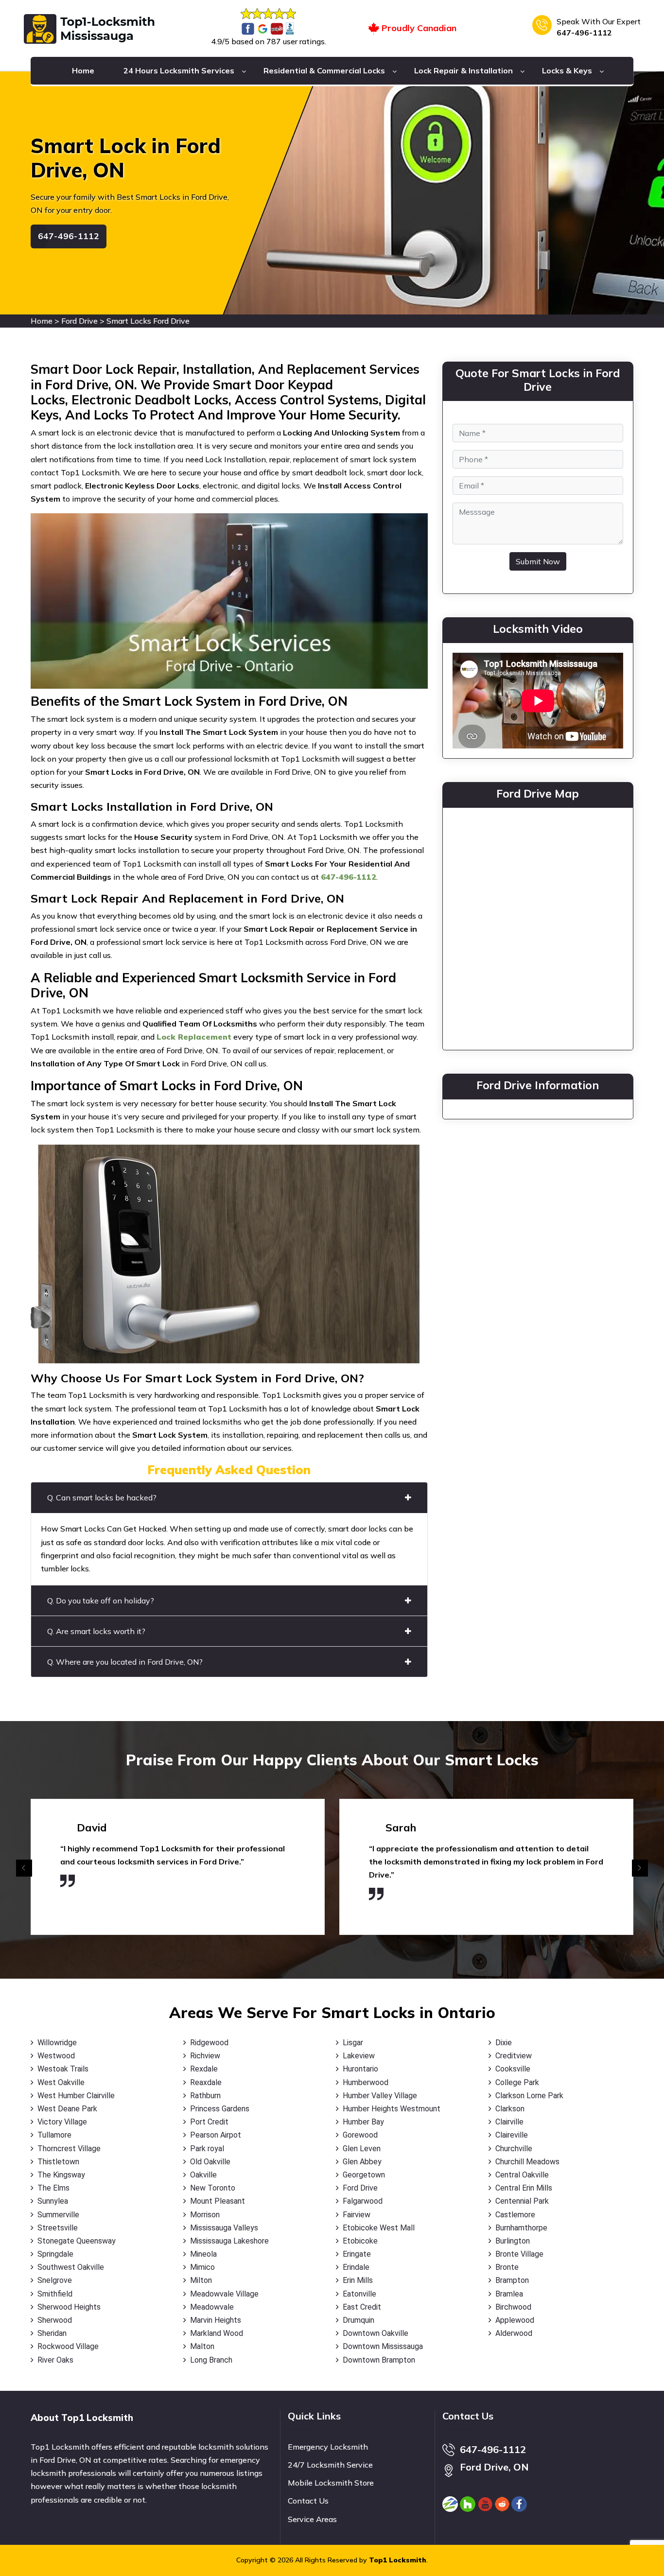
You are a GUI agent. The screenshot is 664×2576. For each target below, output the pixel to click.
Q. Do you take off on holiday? (101, 1601)
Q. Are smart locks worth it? (96, 1631)
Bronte (507, 2267)
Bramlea (509, 2294)
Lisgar (353, 2043)
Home (83, 70)
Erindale (356, 2267)
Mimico (202, 2267)
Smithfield (55, 2294)
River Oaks (55, 2360)
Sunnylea (53, 2201)
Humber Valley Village (380, 2096)
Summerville (58, 2215)
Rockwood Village (68, 2346)
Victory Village (62, 2122)
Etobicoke (360, 2241)
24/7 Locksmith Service (330, 2465)
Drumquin (358, 2320)
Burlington (513, 2241)
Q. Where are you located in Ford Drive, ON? (125, 1662)
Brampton (512, 2280)
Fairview (357, 2215)
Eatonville (359, 2294)
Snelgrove (55, 2280)
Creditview (514, 2056)
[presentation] (24, 1868)
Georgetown (364, 2175)
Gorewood (360, 2135)
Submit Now (538, 561)
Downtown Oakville (376, 2333)
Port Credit (209, 2122)
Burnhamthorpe (521, 2228)
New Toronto (213, 2188)
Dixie (504, 2043)
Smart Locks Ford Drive (148, 321)
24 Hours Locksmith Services (179, 70)
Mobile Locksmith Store (331, 2483)
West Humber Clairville (76, 2096)
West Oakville (61, 2082)
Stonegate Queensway (77, 2241)
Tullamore (54, 2135)
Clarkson (510, 2109)
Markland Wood (217, 2333)
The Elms (53, 2188)
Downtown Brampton (379, 2360)
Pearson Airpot (216, 2135)
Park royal (207, 2149)
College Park (517, 2082)
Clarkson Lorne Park (529, 2096)
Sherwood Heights (69, 2307)
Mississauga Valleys (224, 2228)
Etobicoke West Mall (379, 2228)
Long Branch (211, 2360)
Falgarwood (363, 2201)
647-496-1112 (584, 33)
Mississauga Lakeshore (229, 2241)
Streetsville (58, 2228)
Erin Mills (358, 2280)
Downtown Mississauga (383, 2346)
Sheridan (52, 2333)
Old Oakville (210, 2162)
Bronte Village (519, 2254)
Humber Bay (363, 2122)
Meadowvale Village (224, 2294)
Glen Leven (362, 2149)
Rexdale (204, 2069)
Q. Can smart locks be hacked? (102, 1497)
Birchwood (513, 2307)
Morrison (205, 2215)
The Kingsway (61, 2175)
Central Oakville (522, 2175)
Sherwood (55, 2320)
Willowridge (57, 2043)
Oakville (203, 2175)
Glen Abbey (362, 2162)
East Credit (362, 2307)
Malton (202, 2346)
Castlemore (515, 2215)
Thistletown (58, 2162)
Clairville (509, 2122)
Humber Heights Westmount (392, 2109)
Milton (201, 2280)
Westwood (56, 2056)
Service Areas (312, 2519)
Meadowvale (212, 2307)
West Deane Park (67, 2109)
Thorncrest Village (69, 2149)
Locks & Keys (567, 70)
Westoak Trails (63, 2069)
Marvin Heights (216, 2320)
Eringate (357, 2254)
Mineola (203, 2254)
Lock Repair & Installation (463, 70)
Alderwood (514, 2333)
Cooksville (513, 2069)
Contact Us (308, 2501)
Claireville (512, 2135)
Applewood (515, 2320)
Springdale (55, 2254)
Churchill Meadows (527, 2162)
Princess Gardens (220, 2109)
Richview (205, 2056)
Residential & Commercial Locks (324, 70)
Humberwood (366, 2082)
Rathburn (205, 2096)
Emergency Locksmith (328, 2447)
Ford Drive (79, 321)
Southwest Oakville (71, 2267)
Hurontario (360, 2069)
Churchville (514, 2149)
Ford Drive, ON (494, 2467)
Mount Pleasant (218, 2201)
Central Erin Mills (524, 2188)
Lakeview (359, 2056)
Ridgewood (209, 2043)
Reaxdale (206, 2082)
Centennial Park (522, 2201)
